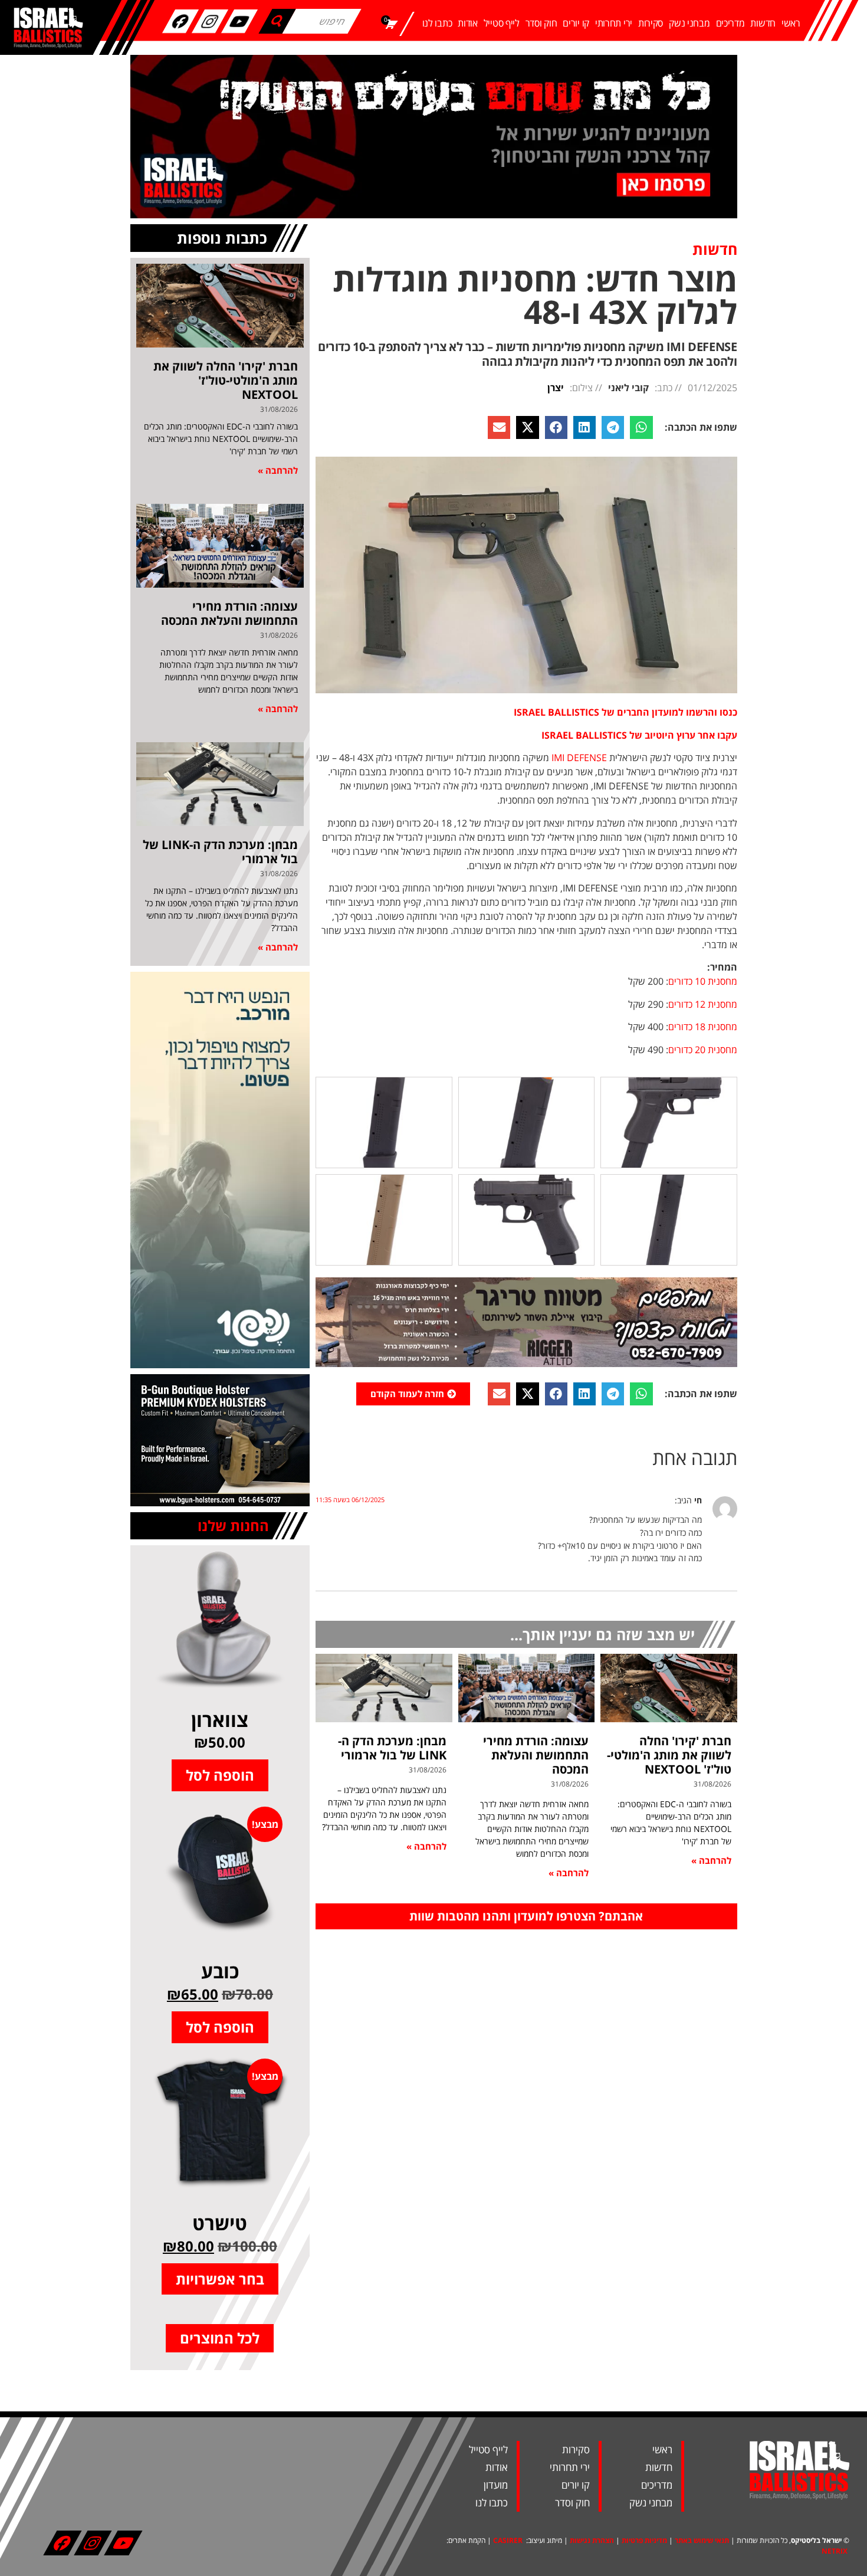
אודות (468, 23)
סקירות (651, 23)
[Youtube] (239, 21)
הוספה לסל (220, 1775)
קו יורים (576, 23)
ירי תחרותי (614, 23)
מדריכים (730, 23)
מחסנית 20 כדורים (703, 1050)
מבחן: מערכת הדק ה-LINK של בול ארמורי (392, 1748)
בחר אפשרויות (220, 2279)
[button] (641, 427)
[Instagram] (210, 21)
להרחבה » (711, 1860)
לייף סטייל (502, 23)
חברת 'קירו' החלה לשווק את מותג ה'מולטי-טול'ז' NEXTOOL (669, 1755)
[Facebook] (180, 21)
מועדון (496, 2485)
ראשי (791, 23)
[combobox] (321, 21)
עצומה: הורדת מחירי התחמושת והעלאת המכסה (536, 1755)
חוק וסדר (541, 23)
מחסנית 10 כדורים (703, 981)
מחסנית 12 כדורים (703, 1004)
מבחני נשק (689, 23)
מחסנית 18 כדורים (703, 1027)
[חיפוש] (277, 21)
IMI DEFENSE (579, 758)
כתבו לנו (437, 23)
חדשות (763, 23)
